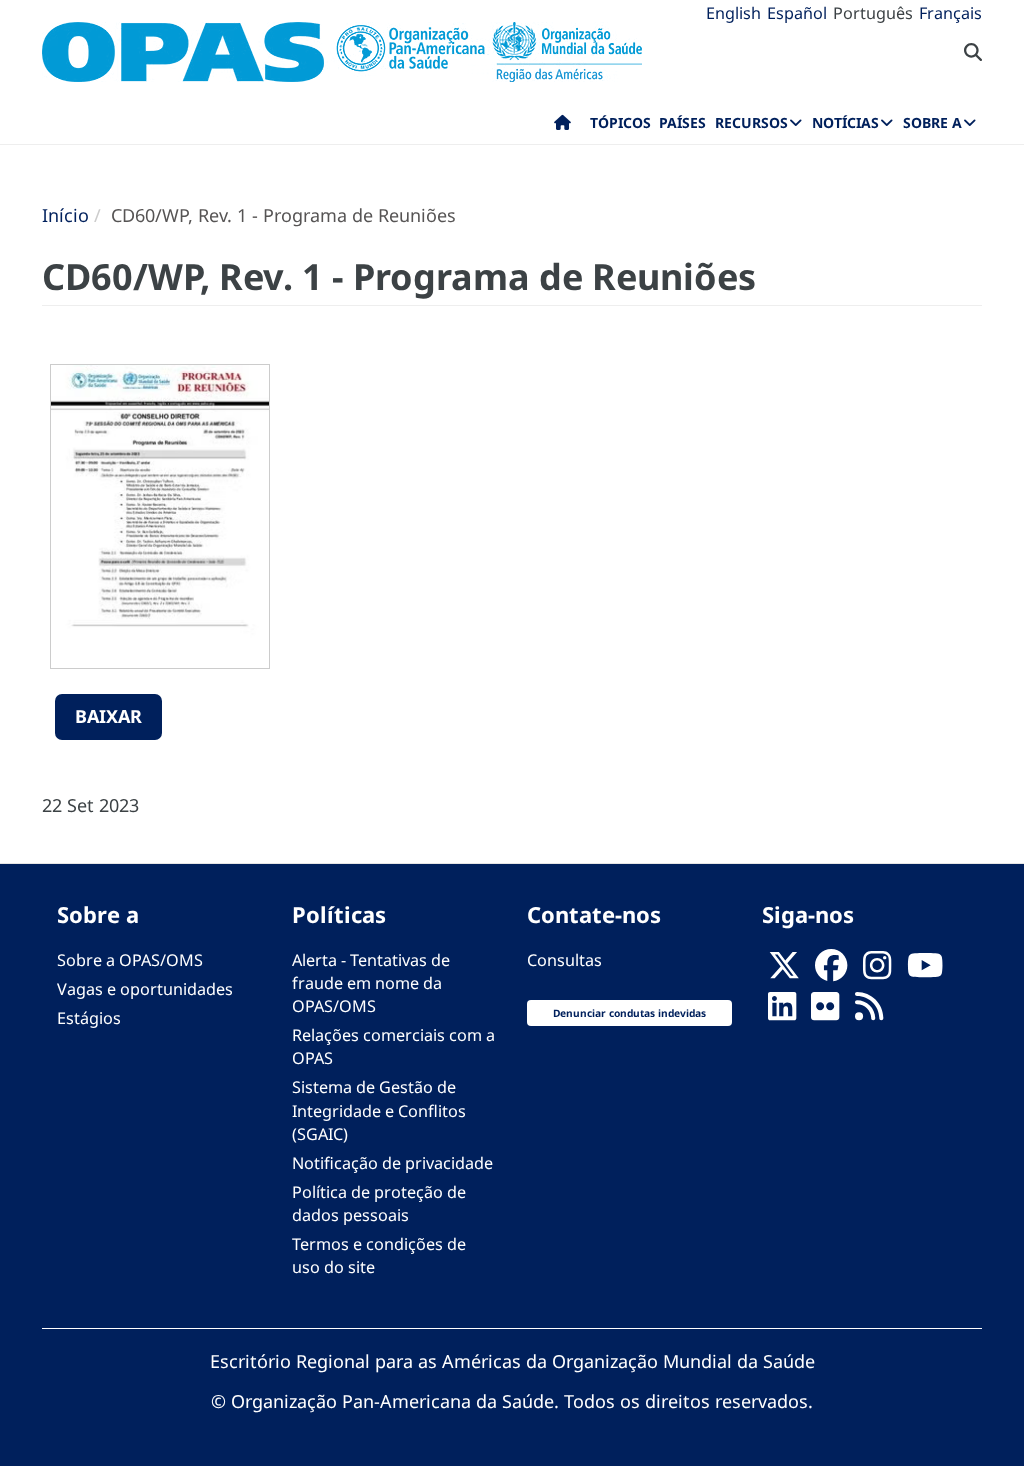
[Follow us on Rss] (869, 1012)
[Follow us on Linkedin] (782, 1012)
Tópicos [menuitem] (620, 122)
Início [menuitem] (562, 127)
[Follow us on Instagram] (877, 971)
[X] (784, 971)
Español (797, 13)
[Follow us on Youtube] (925, 971)
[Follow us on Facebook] (831, 971)
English (733, 13)
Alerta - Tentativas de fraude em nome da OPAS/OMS (371, 983)
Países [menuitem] (682, 122)
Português (873, 13)
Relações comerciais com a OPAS (393, 1046)
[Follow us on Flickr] (825, 1012)
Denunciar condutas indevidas (629, 1013)
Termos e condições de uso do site (379, 1255)
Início (65, 215)
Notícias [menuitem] (845, 122)
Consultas (564, 960)
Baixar (108, 716)
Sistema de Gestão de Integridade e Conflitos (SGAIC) (379, 1110)
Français (950, 13)
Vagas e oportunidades (145, 989)
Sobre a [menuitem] (932, 122)
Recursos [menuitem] (751, 122)
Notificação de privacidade (392, 1163)
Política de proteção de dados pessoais (379, 1203)
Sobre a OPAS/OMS (130, 960)
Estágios (89, 1018)
